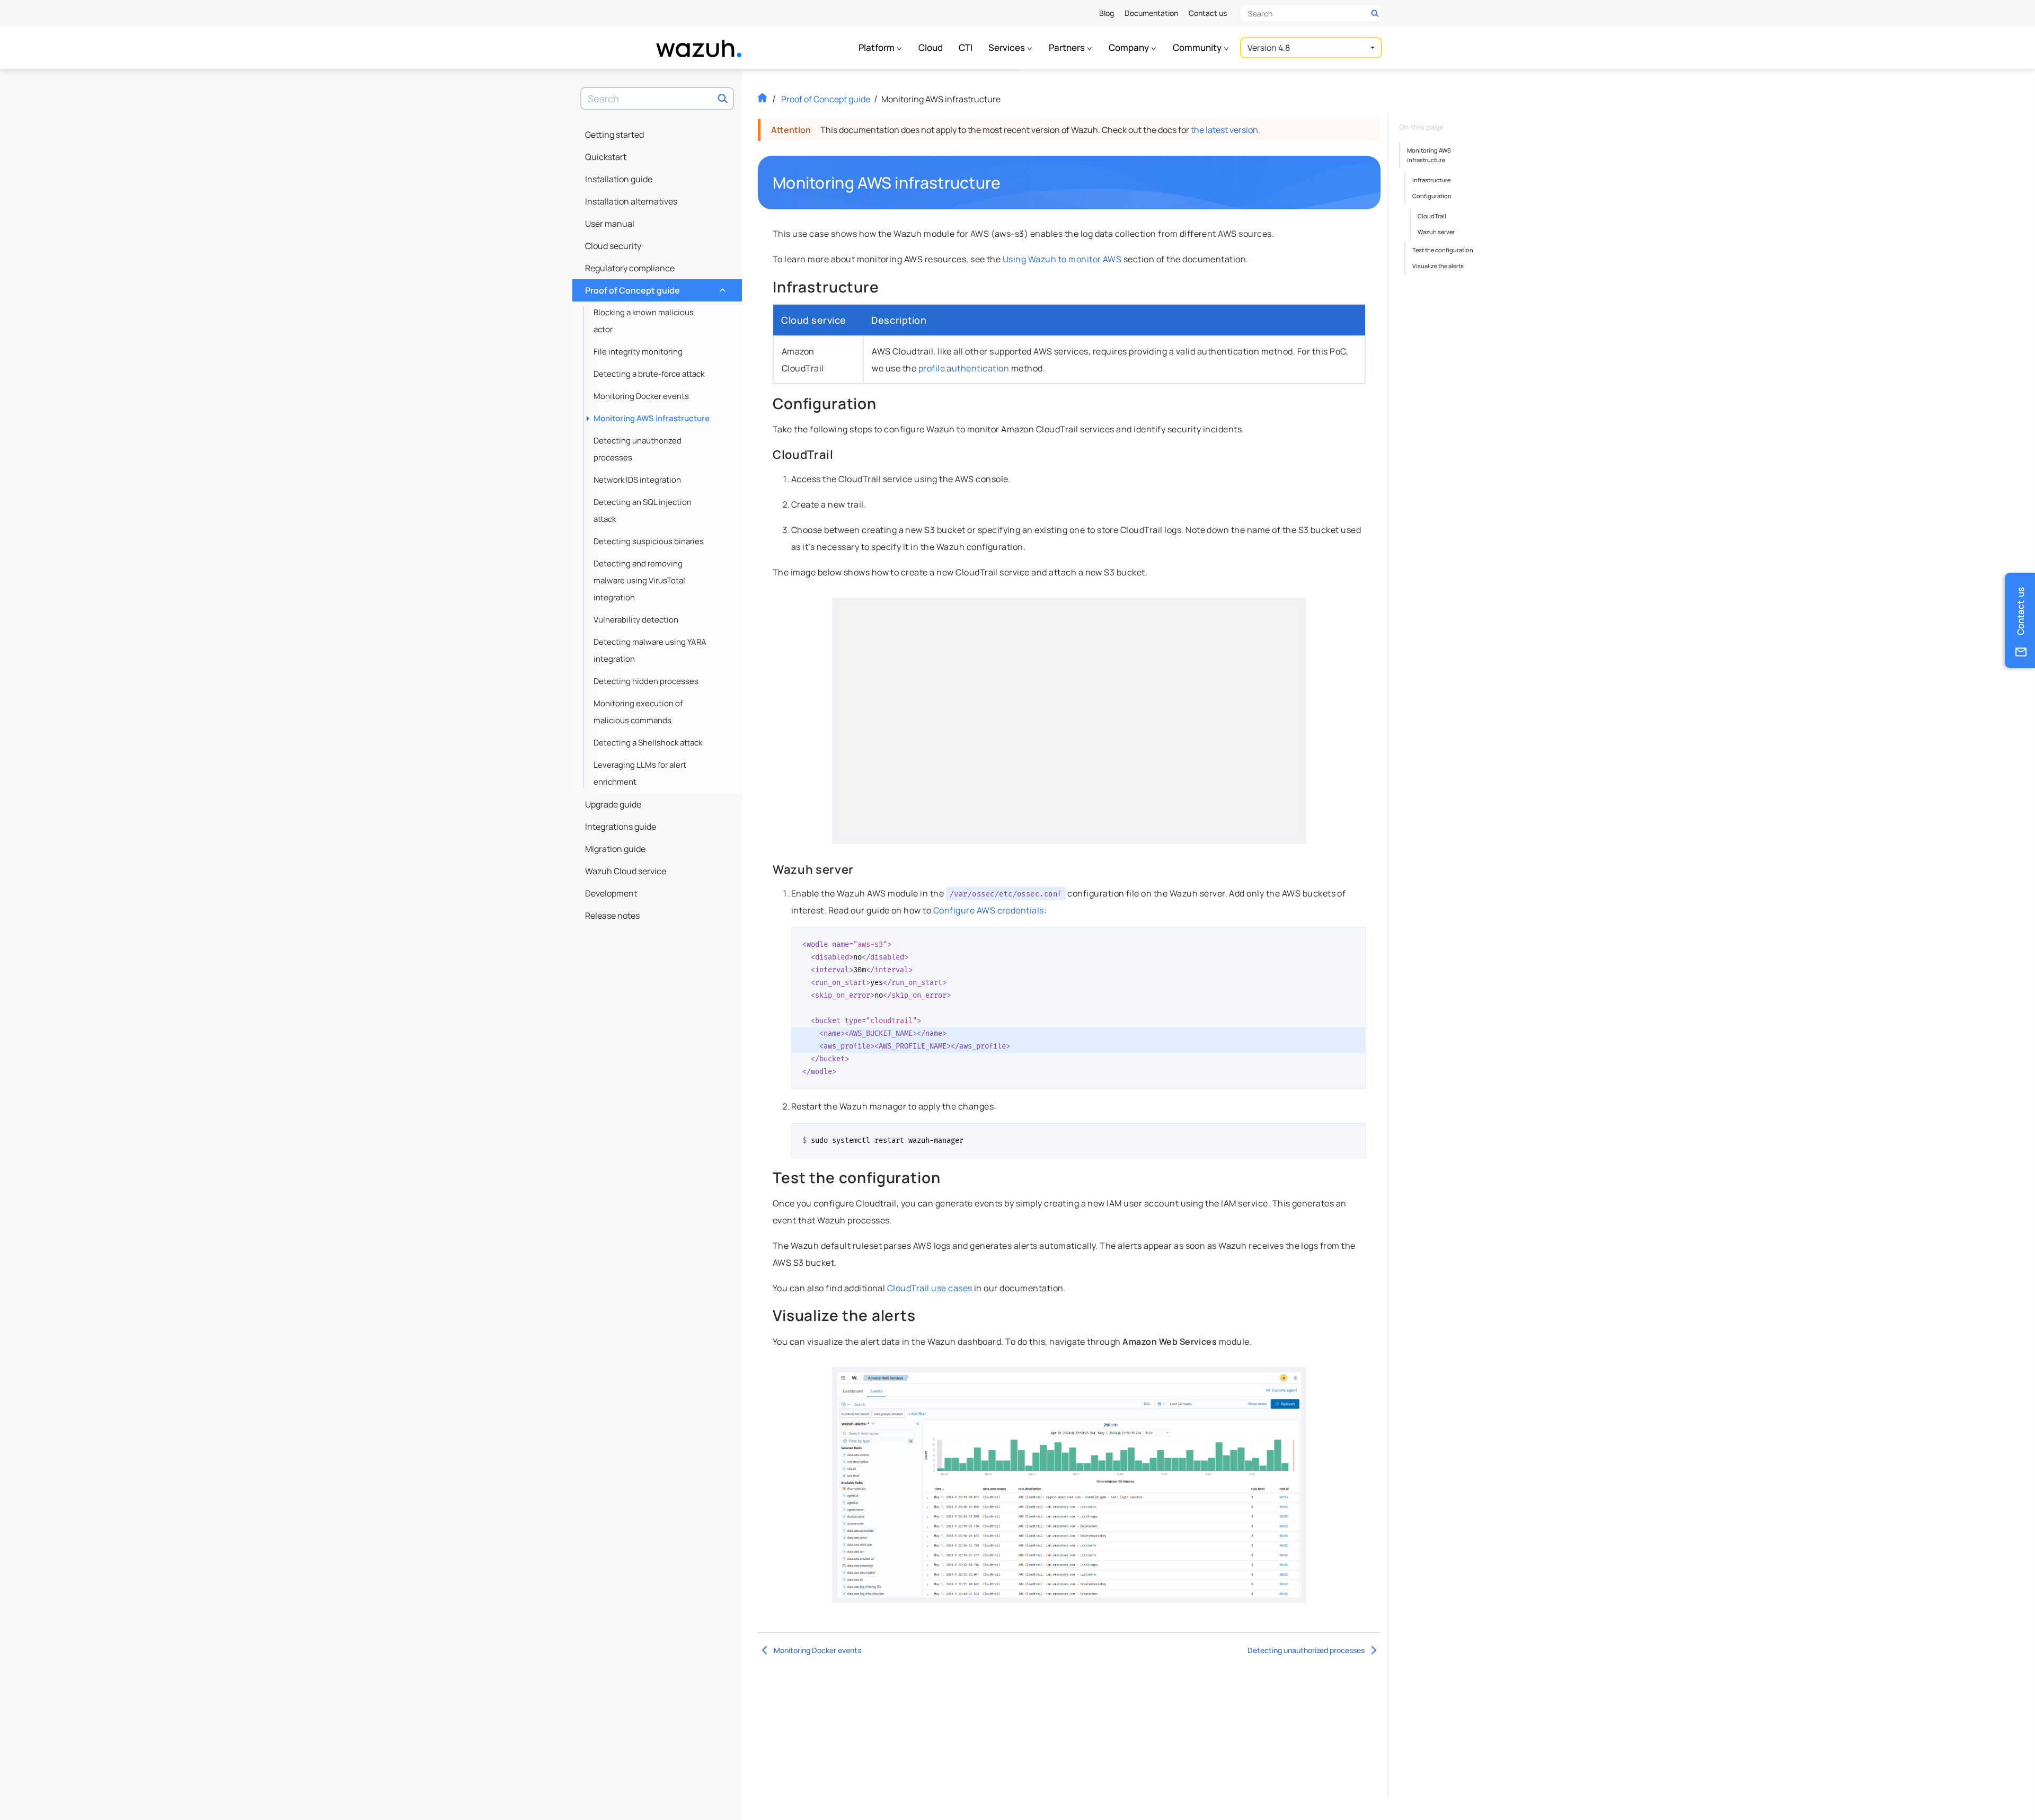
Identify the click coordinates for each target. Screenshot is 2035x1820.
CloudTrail (1432, 216)
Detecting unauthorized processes (638, 449)
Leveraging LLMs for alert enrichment (640, 773)
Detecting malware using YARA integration (650, 650)
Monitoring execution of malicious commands (638, 712)
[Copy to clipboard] (1354, 939)
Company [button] (1130, 47)
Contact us (1208, 13)
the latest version (1224, 130)
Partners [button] (1068, 47)
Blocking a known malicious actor (644, 321)
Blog (1107, 13)
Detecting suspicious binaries (649, 541)
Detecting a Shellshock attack (648, 743)
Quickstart (606, 157)
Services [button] (1007, 47)
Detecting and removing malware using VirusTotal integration (639, 580)
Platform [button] (877, 47)
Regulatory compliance (630, 268)
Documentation (1151, 13)
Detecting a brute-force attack (649, 374)
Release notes (612, 916)
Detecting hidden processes (646, 681)
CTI (966, 47)
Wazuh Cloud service (626, 871)
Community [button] (1198, 47)
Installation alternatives (631, 201)
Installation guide (619, 179)
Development (611, 893)
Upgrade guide (613, 804)
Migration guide (615, 849)
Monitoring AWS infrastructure (652, 418)
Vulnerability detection (636, 620)
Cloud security (613, 246)
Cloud (931, 47)
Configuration (1432, 196)
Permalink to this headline (1007, 183)
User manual (610, 224)
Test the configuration (1443, 250)
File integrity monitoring (638, 352)
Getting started (614, 135)
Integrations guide (621, 827)
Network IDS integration (637, 480)
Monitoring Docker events (641, 396)
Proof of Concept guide (654, 288)
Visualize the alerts (1438, 266)
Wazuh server (1436, 232)
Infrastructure (1431, 180)
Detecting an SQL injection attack (643, 511)
